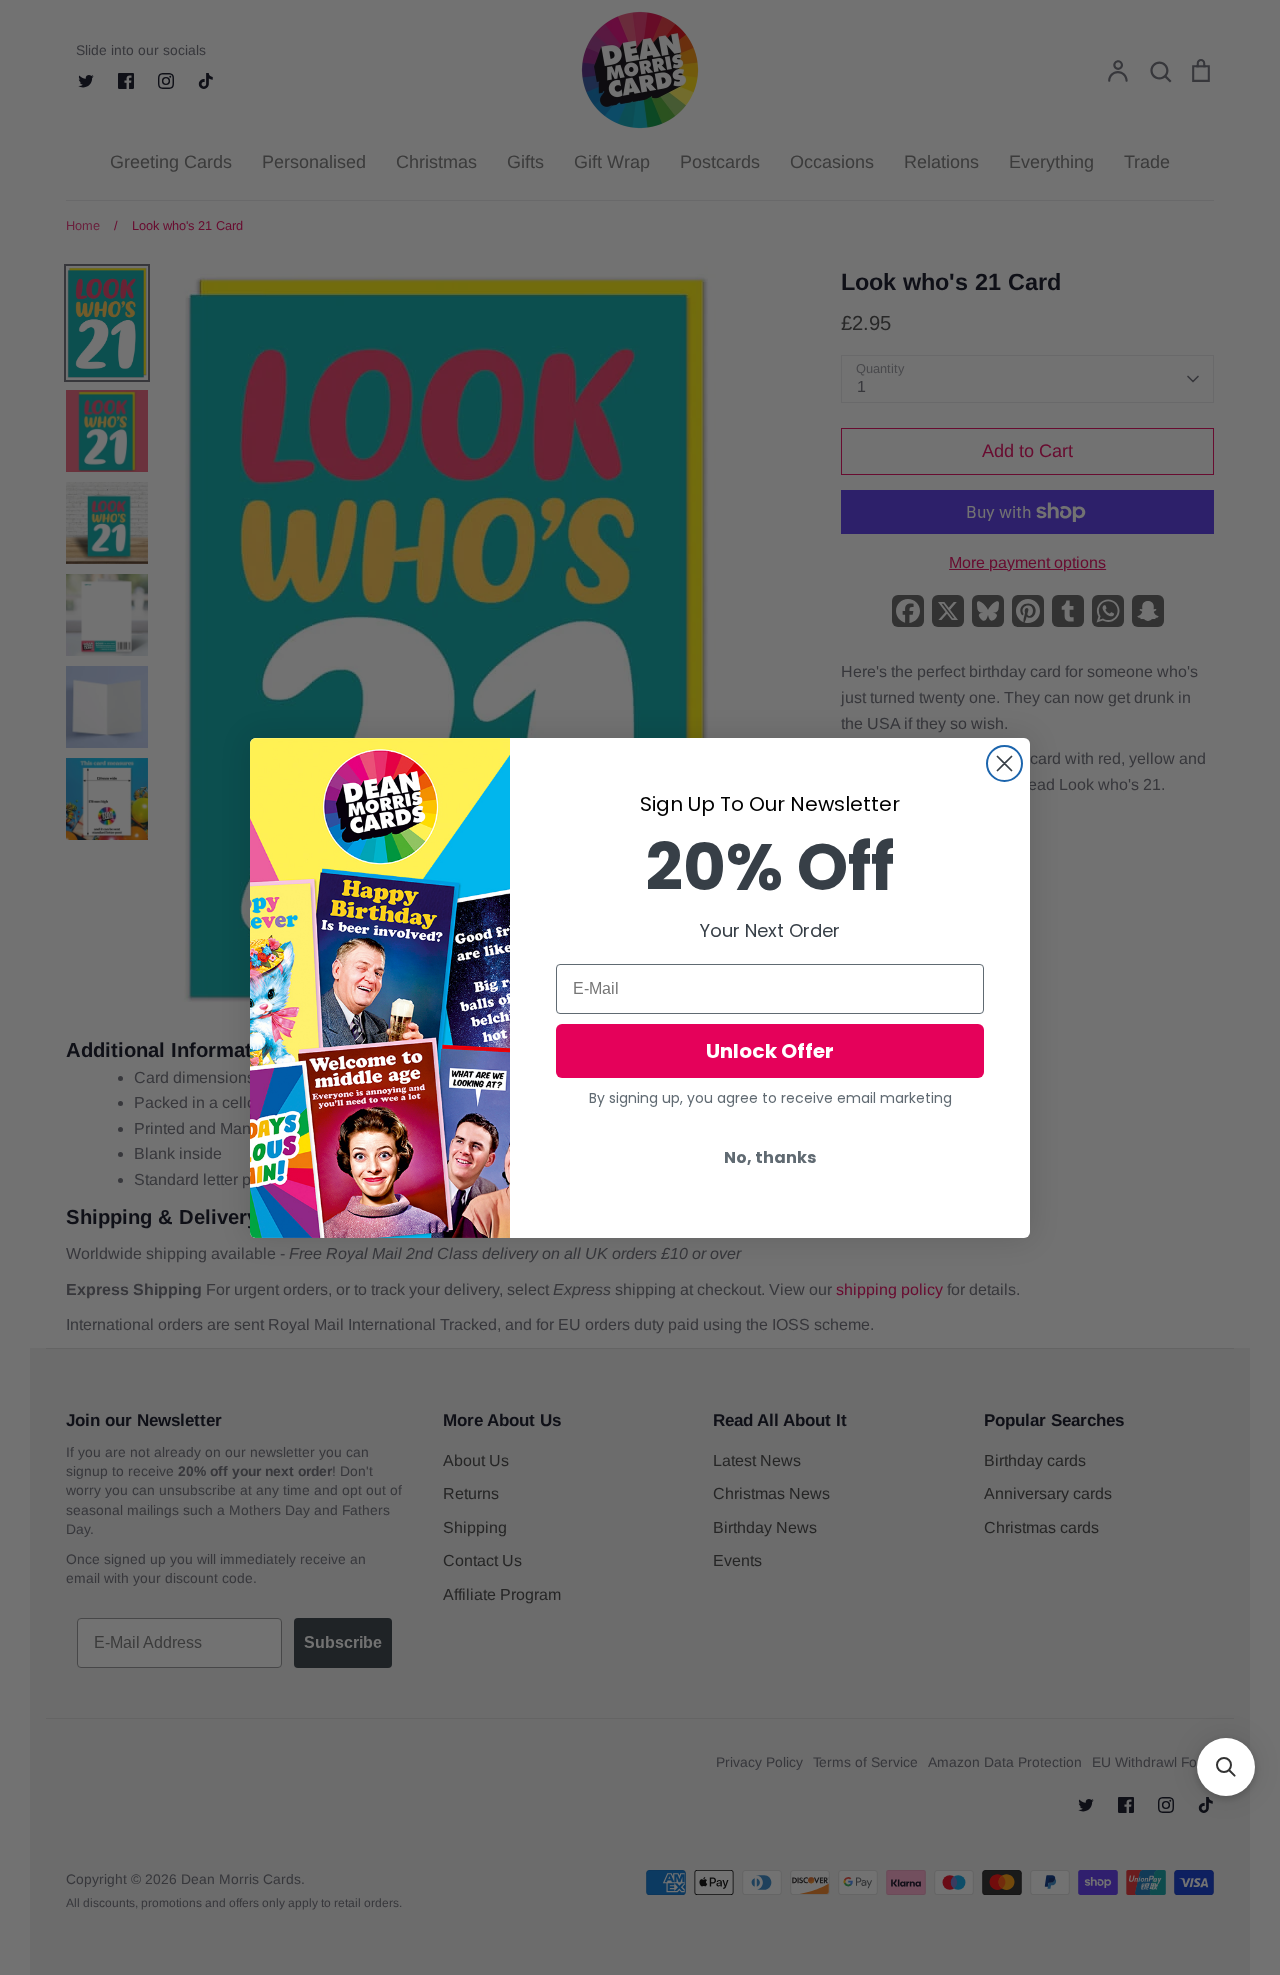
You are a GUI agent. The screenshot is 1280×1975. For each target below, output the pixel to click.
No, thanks (770, 1157)
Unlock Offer (770, 1051)
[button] (1226, 1767)
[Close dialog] (1004, 763)
